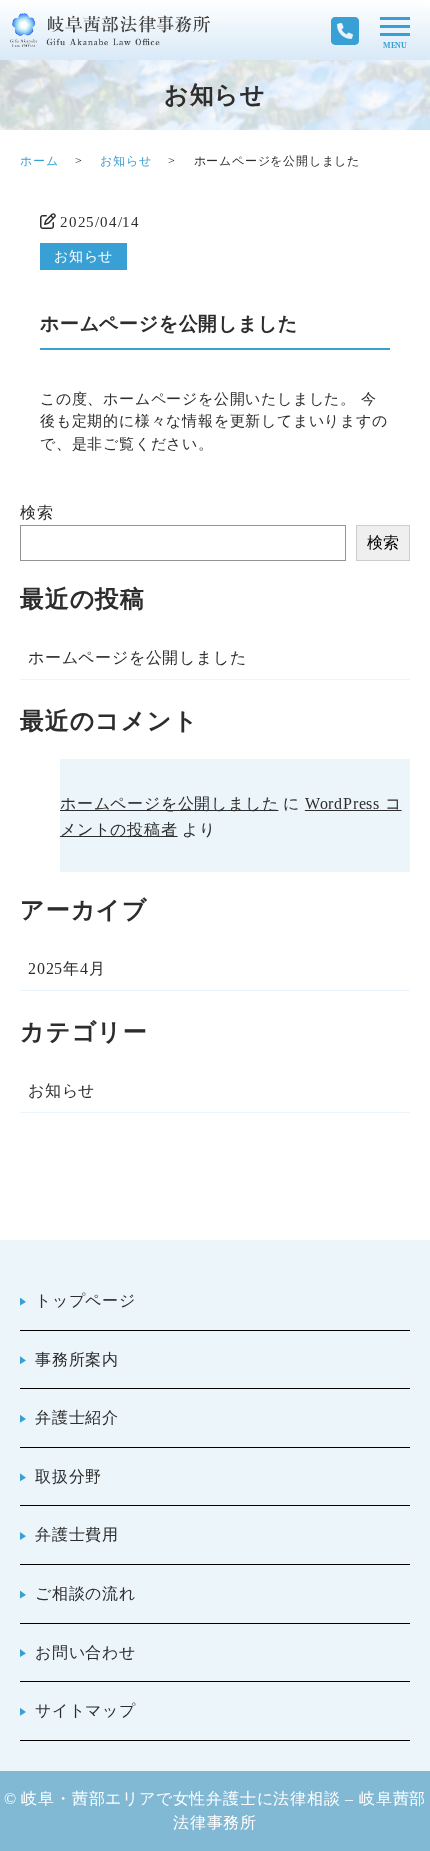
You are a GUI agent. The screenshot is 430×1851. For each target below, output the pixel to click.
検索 (37, 512)
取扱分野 (68, 1476)
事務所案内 (77, 1359)
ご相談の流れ (85, 1593)
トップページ (85, 1300)
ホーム (39, 161)
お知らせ (125, 161)
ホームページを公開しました (137, 657)
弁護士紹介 (77, 1417)
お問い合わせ (85, 1652)
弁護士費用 (77, 1534)
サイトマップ (85, 1710)
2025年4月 (67, 968)
